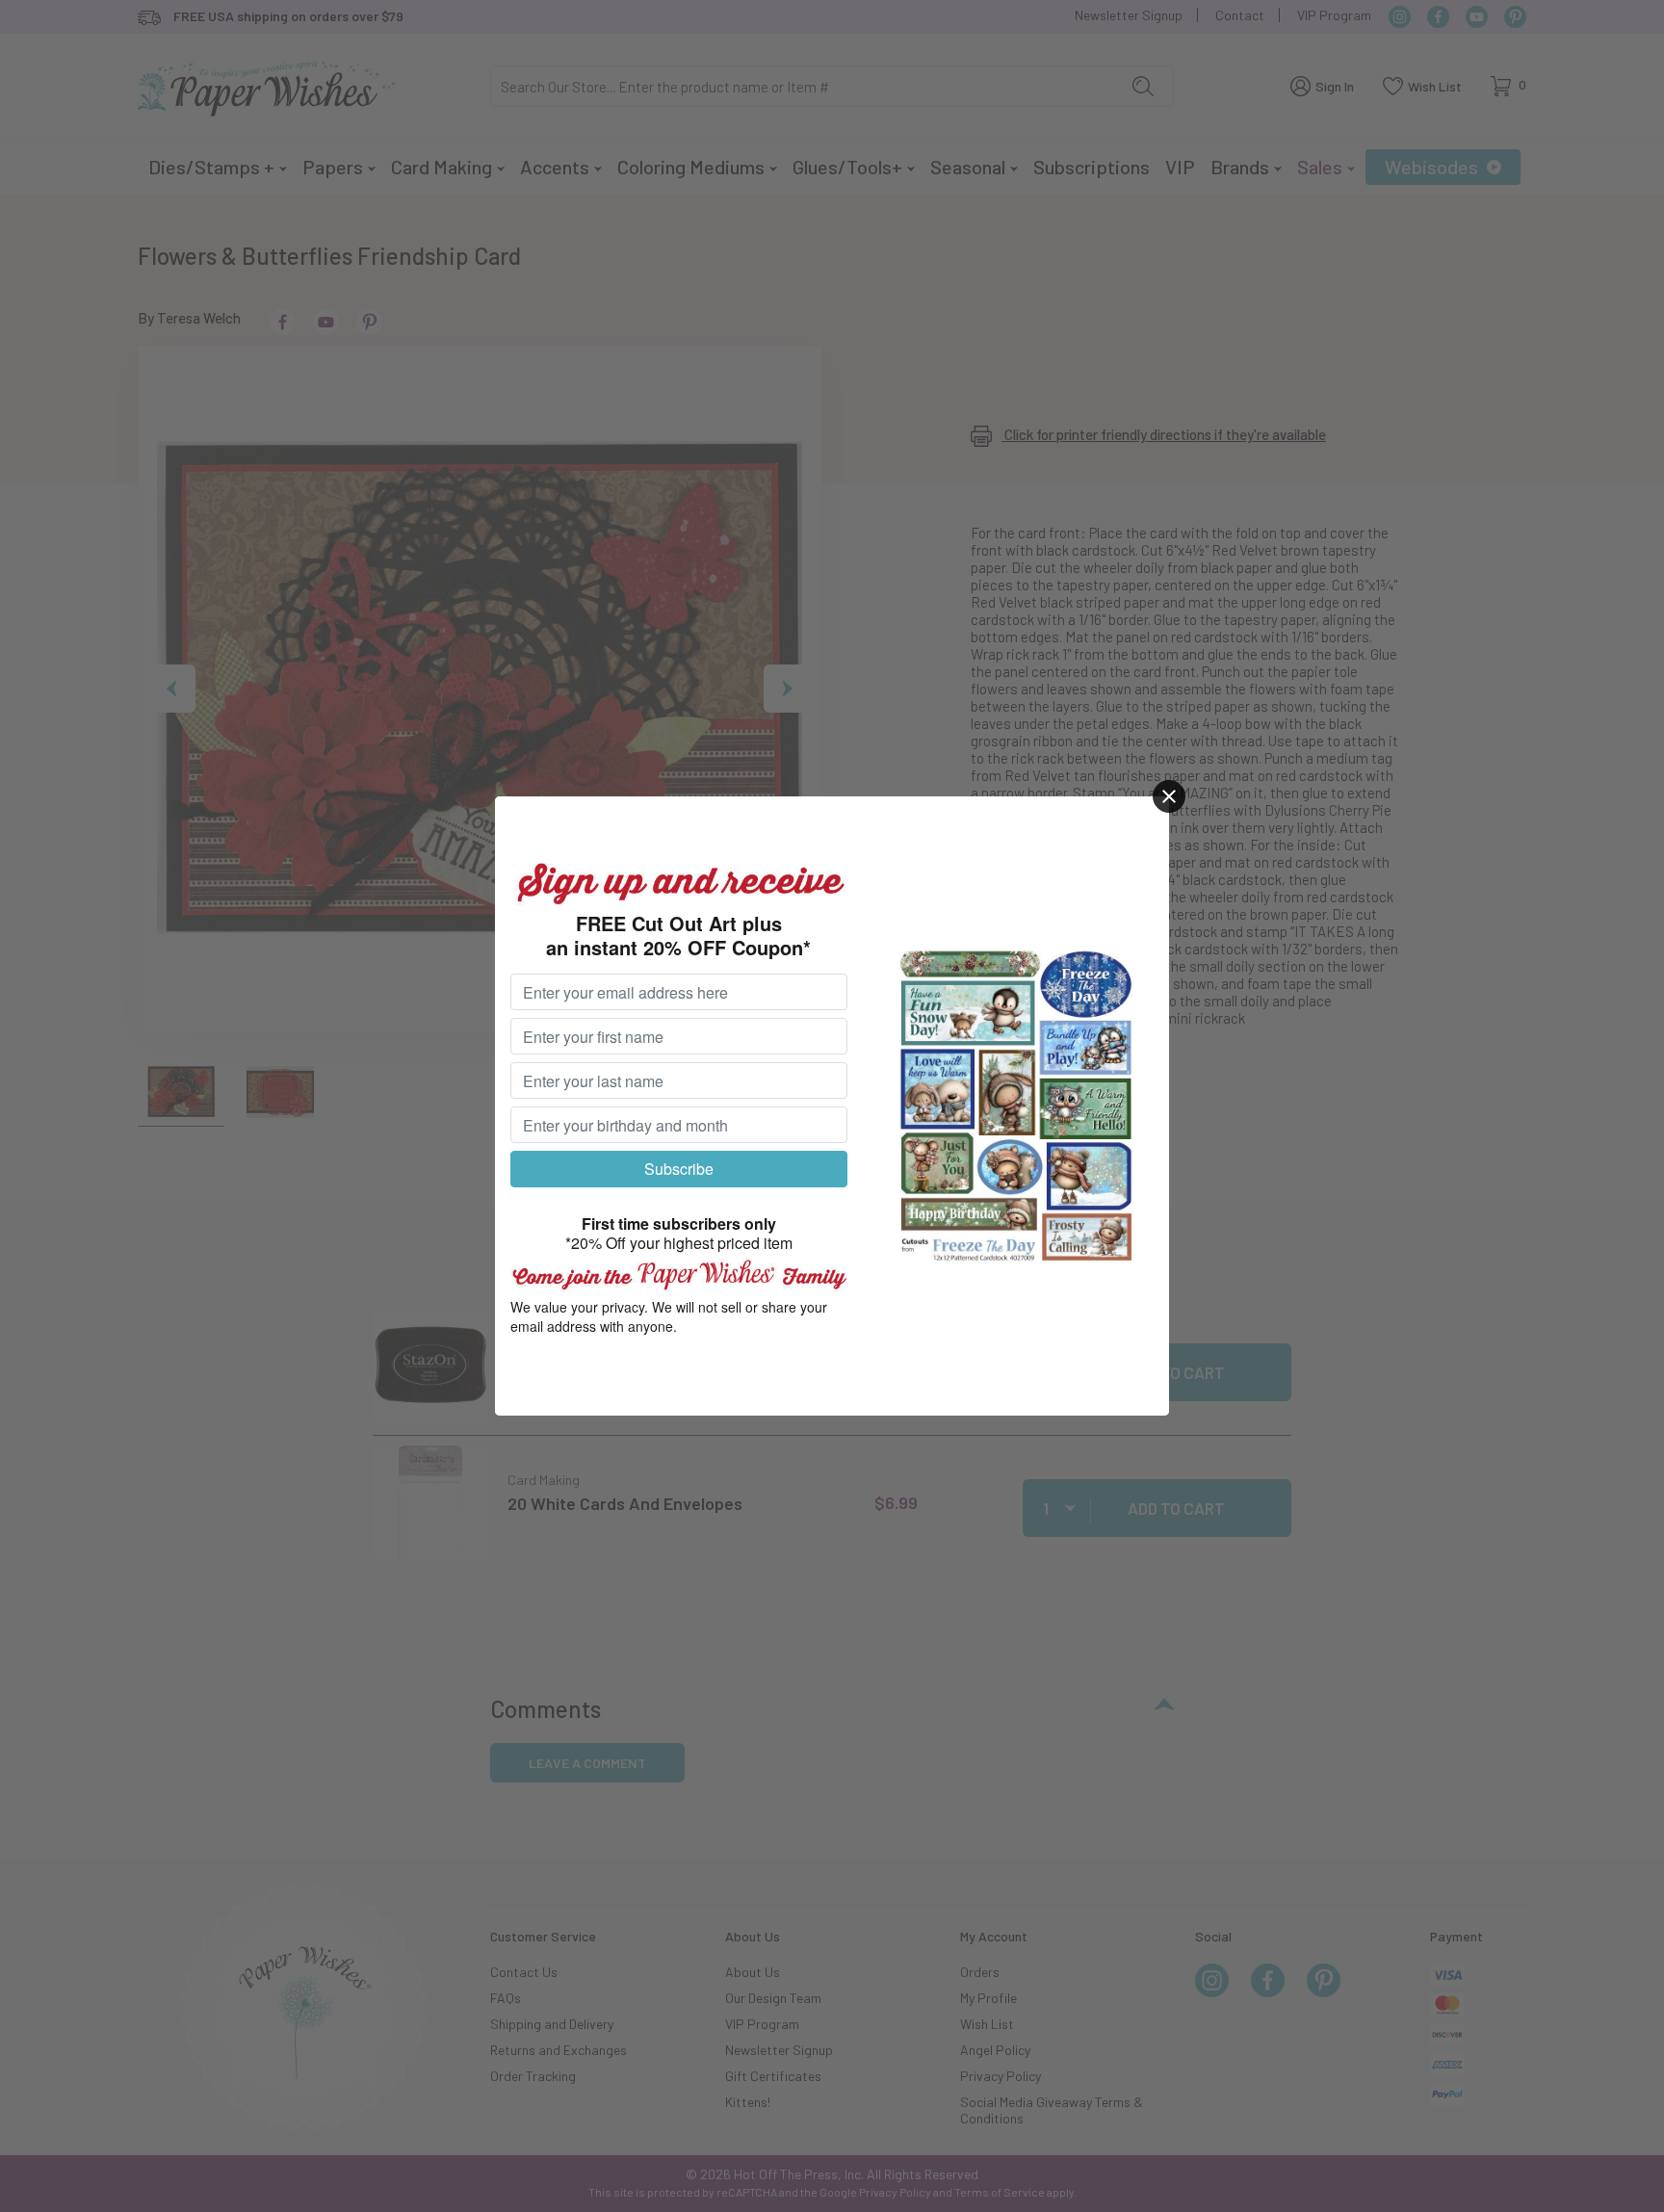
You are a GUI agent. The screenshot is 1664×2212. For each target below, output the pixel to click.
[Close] (1169, 796)
